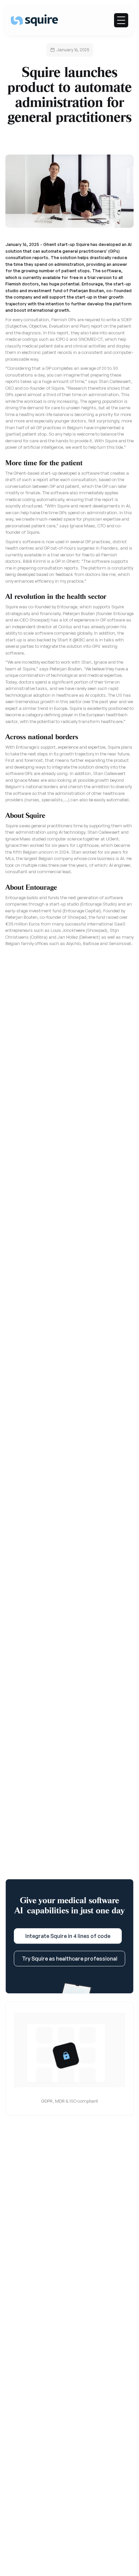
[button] (121, 20)
